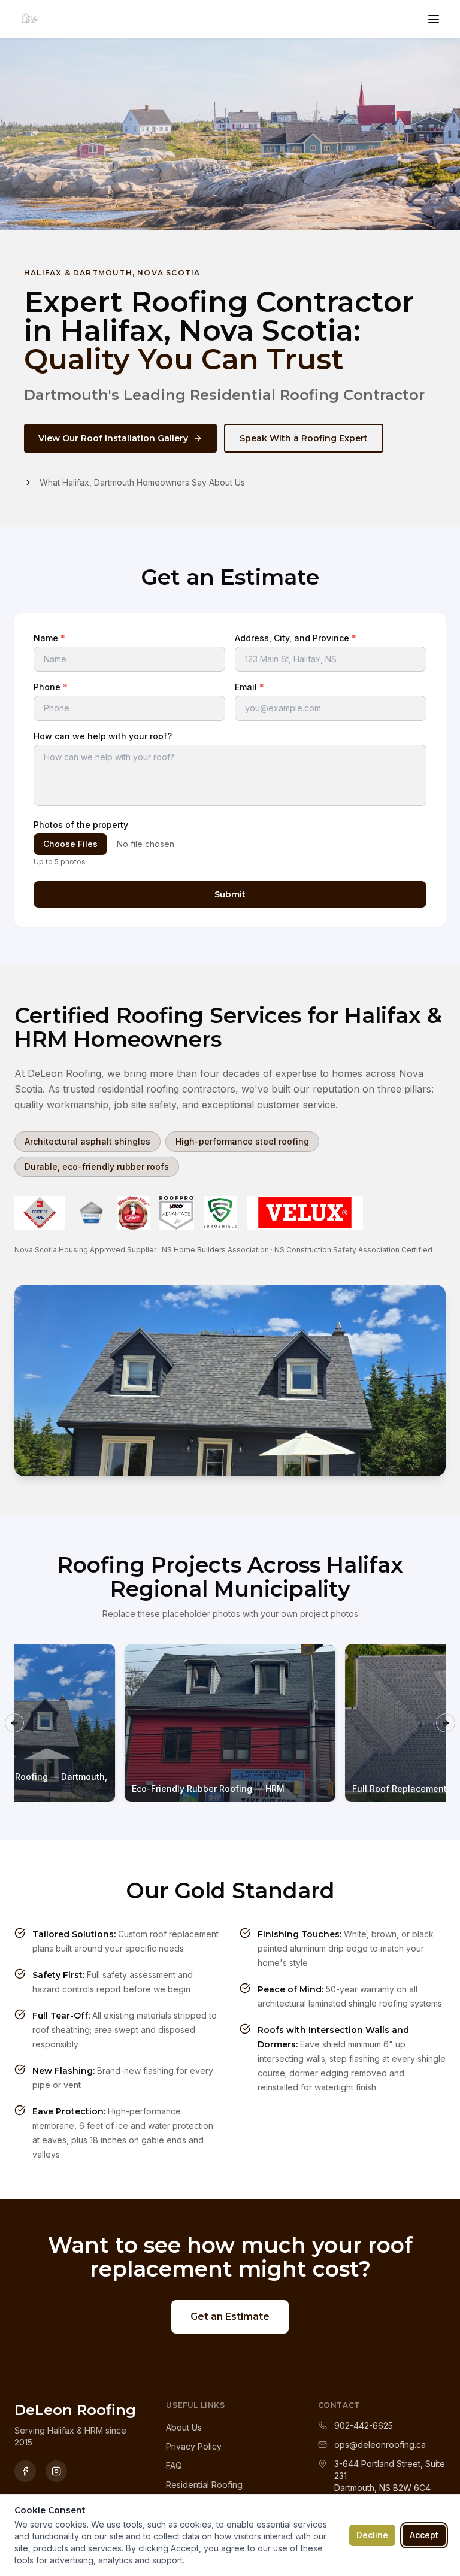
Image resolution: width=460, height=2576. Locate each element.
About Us (184, 2427)
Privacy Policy (194, 2446)
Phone (51, 687)
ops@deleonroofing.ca (380, 2445)
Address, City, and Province (296, 638)
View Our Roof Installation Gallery (113, 438)
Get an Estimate (230, 2316)
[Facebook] (25, 2471)
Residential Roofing (204, 2485)
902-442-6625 (364, 2425)
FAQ (174, 2466)
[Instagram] (56, 2471)
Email (249, 687)
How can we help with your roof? (103, 736)
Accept (424, 2535)
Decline (372, 2535)
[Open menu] (434, 19)
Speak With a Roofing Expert (304, 438)
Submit (230, 894)
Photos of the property (81, 825)
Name (49, 638)
